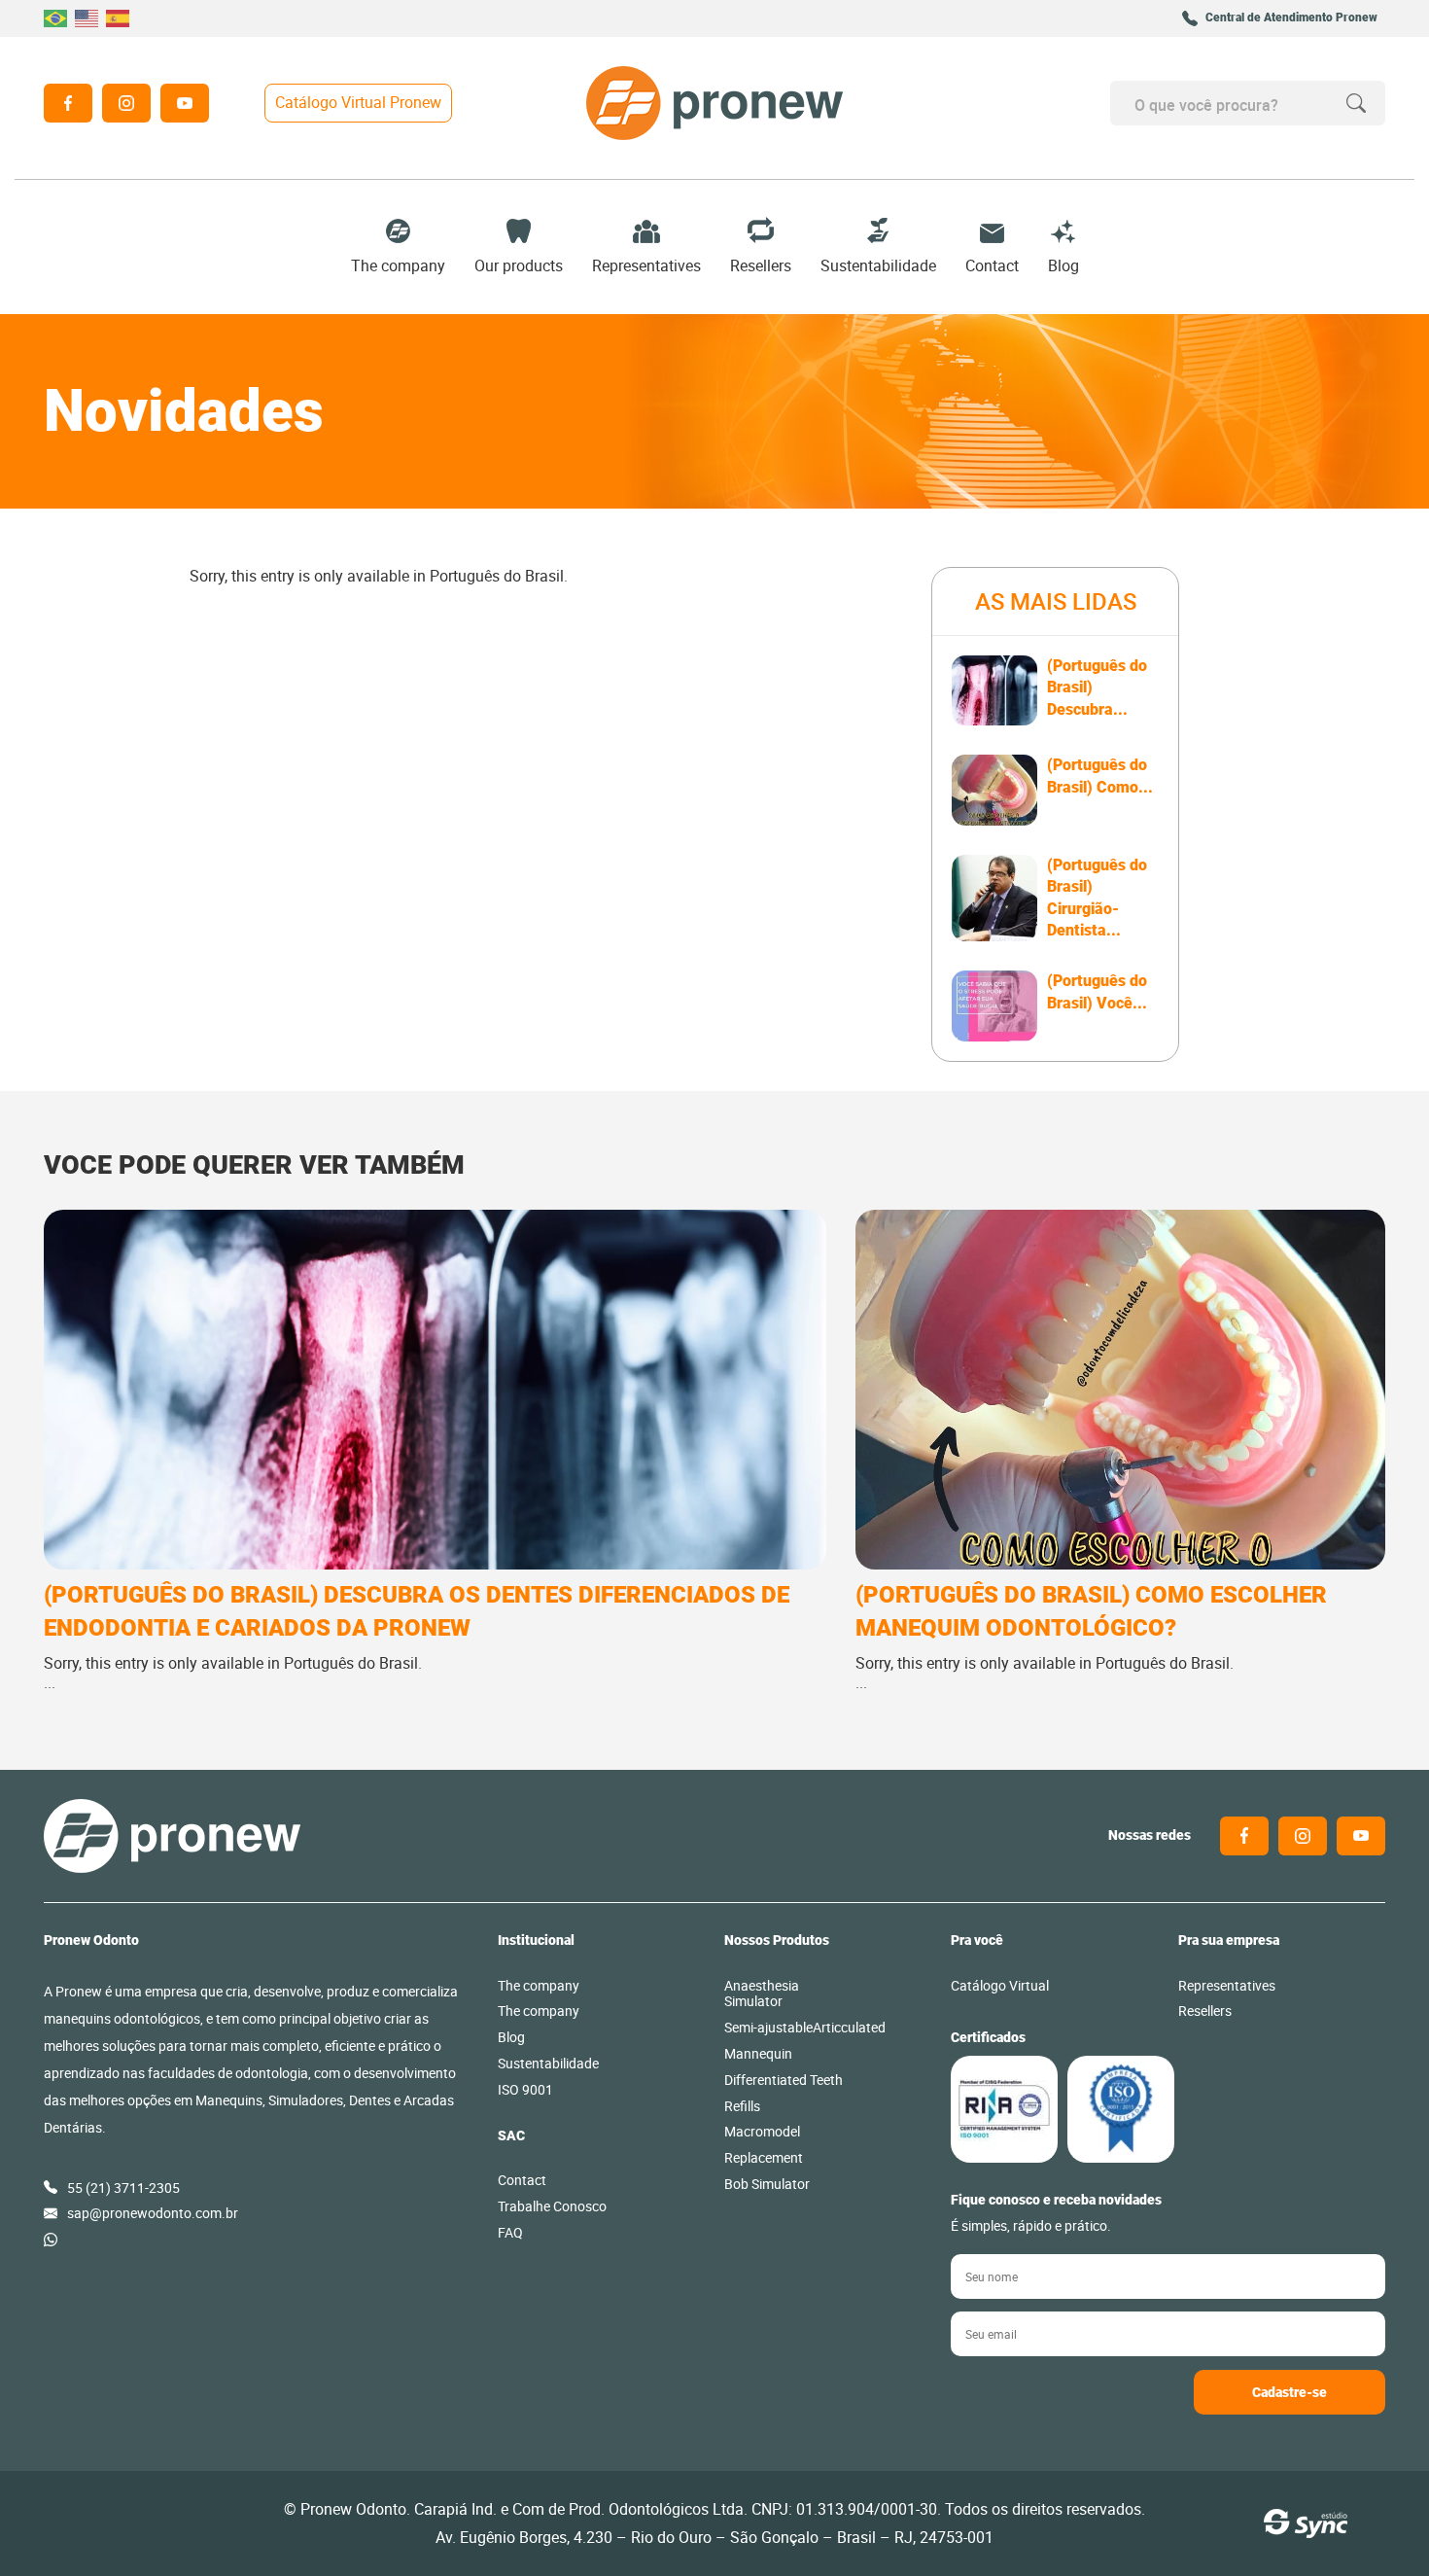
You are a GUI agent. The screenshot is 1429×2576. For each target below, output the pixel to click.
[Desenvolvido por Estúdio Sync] (1306, 2523)
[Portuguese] (56, 18)
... (417, 1637)
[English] (87, 18)
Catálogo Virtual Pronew (358, 102)
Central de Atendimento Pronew (1291, 18)
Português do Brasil (497, 576)
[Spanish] (119, 18)
